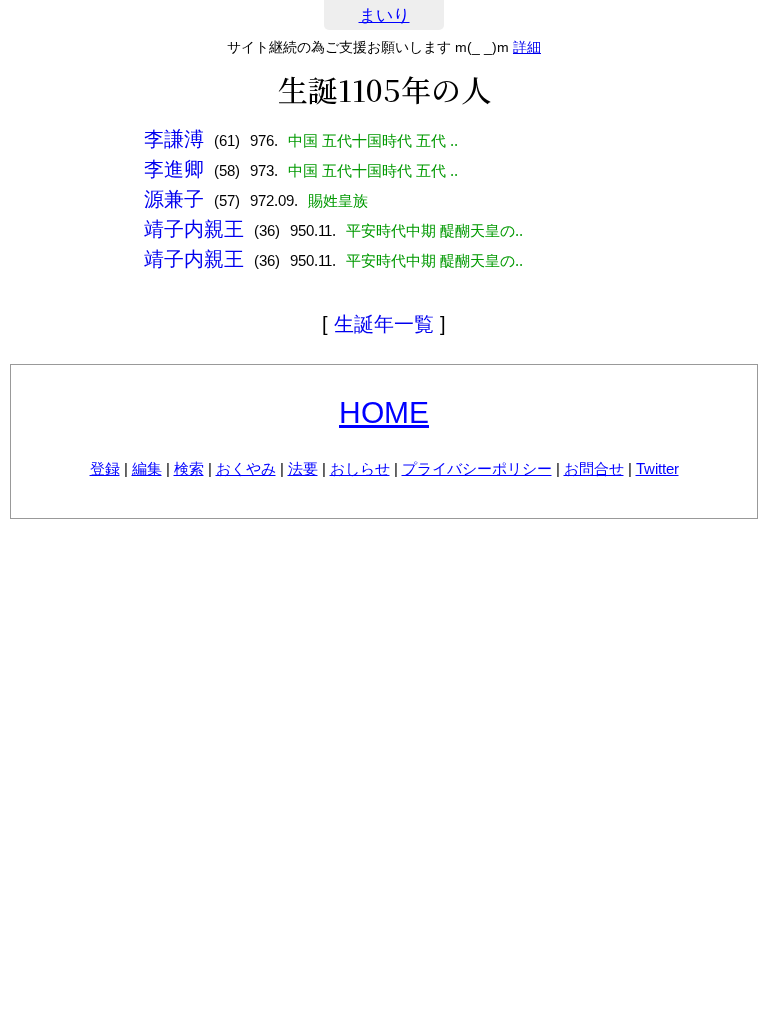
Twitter (657, 468)
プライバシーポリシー (477, 468)
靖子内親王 (194, 229)
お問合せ (594, 468)
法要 (303, 468)
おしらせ (360, 468)
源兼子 (174, 199)
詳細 (527, 47)
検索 (189, 468)
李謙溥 (174, 139)
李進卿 (174, 169)
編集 (147, 468)
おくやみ (246, 468)
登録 (105, 468)
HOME (384, 412)
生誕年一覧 (384, 324)
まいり (384, 15)
